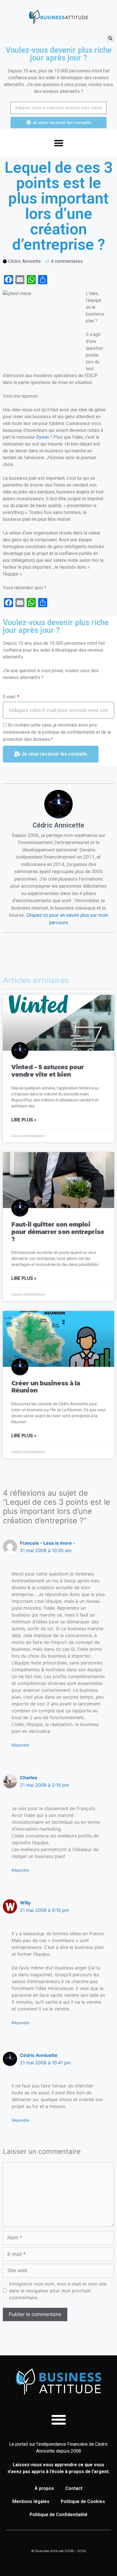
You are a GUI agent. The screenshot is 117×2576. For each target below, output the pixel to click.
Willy (25, 1903)
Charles (29, 1778)
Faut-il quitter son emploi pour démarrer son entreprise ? (58, 1232)
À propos (44, 2488)
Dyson (42, 437)
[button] (110, 38)
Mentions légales (31, 2501)
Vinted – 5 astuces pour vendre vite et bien (48, 1071)
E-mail (10, 697)
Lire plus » (24, 1120)
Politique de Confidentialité (58, 2515)
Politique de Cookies (83, 2501)
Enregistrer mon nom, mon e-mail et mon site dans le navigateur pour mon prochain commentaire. (58, 2291)
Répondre (20, 1745)
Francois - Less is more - (48, 1543)
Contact (74, 2488)
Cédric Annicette (39, 2055)
